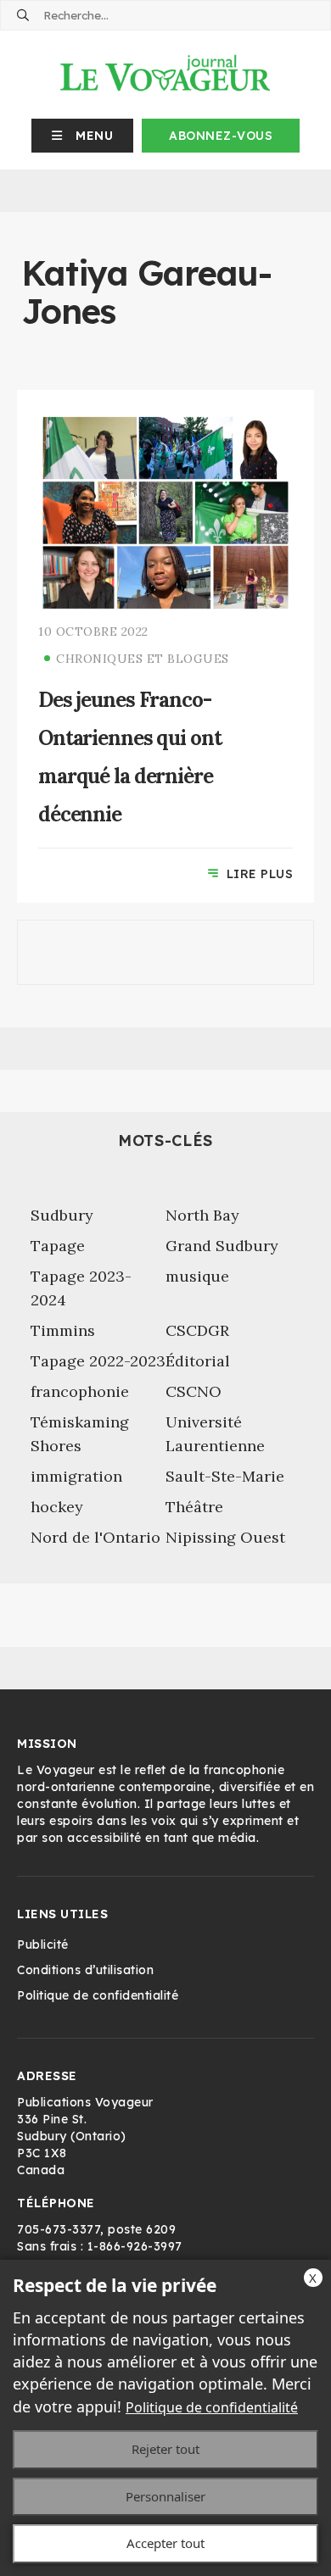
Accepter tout (165, 2543)
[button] (83, 136)
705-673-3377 (59, 2229)
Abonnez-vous (221, 136)
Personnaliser (165, 2496)
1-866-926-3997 (135, 2246)
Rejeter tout (165, 2449)
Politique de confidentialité (212, 2407)
